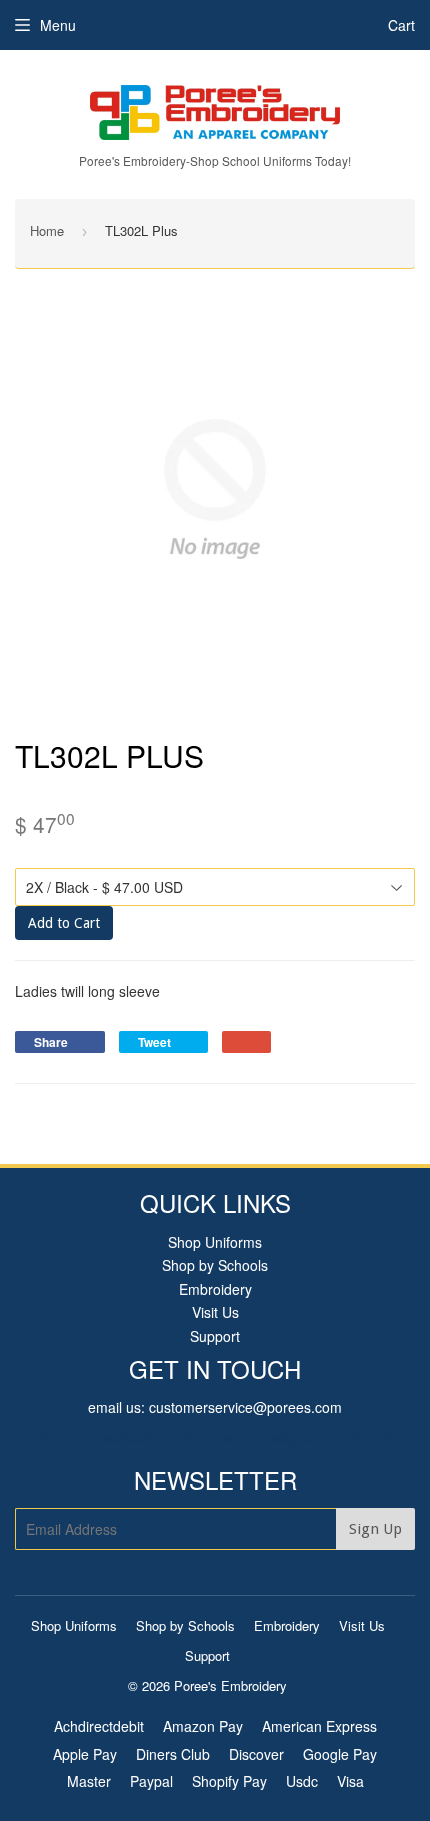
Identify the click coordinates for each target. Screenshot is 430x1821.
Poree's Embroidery (230, 1685)
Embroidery (215, 1289)
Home (47, 230)
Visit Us (215, 1312)
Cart (401, 25)
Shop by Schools (215, 1265)
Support (215, 1336)
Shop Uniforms (215, 1242)
